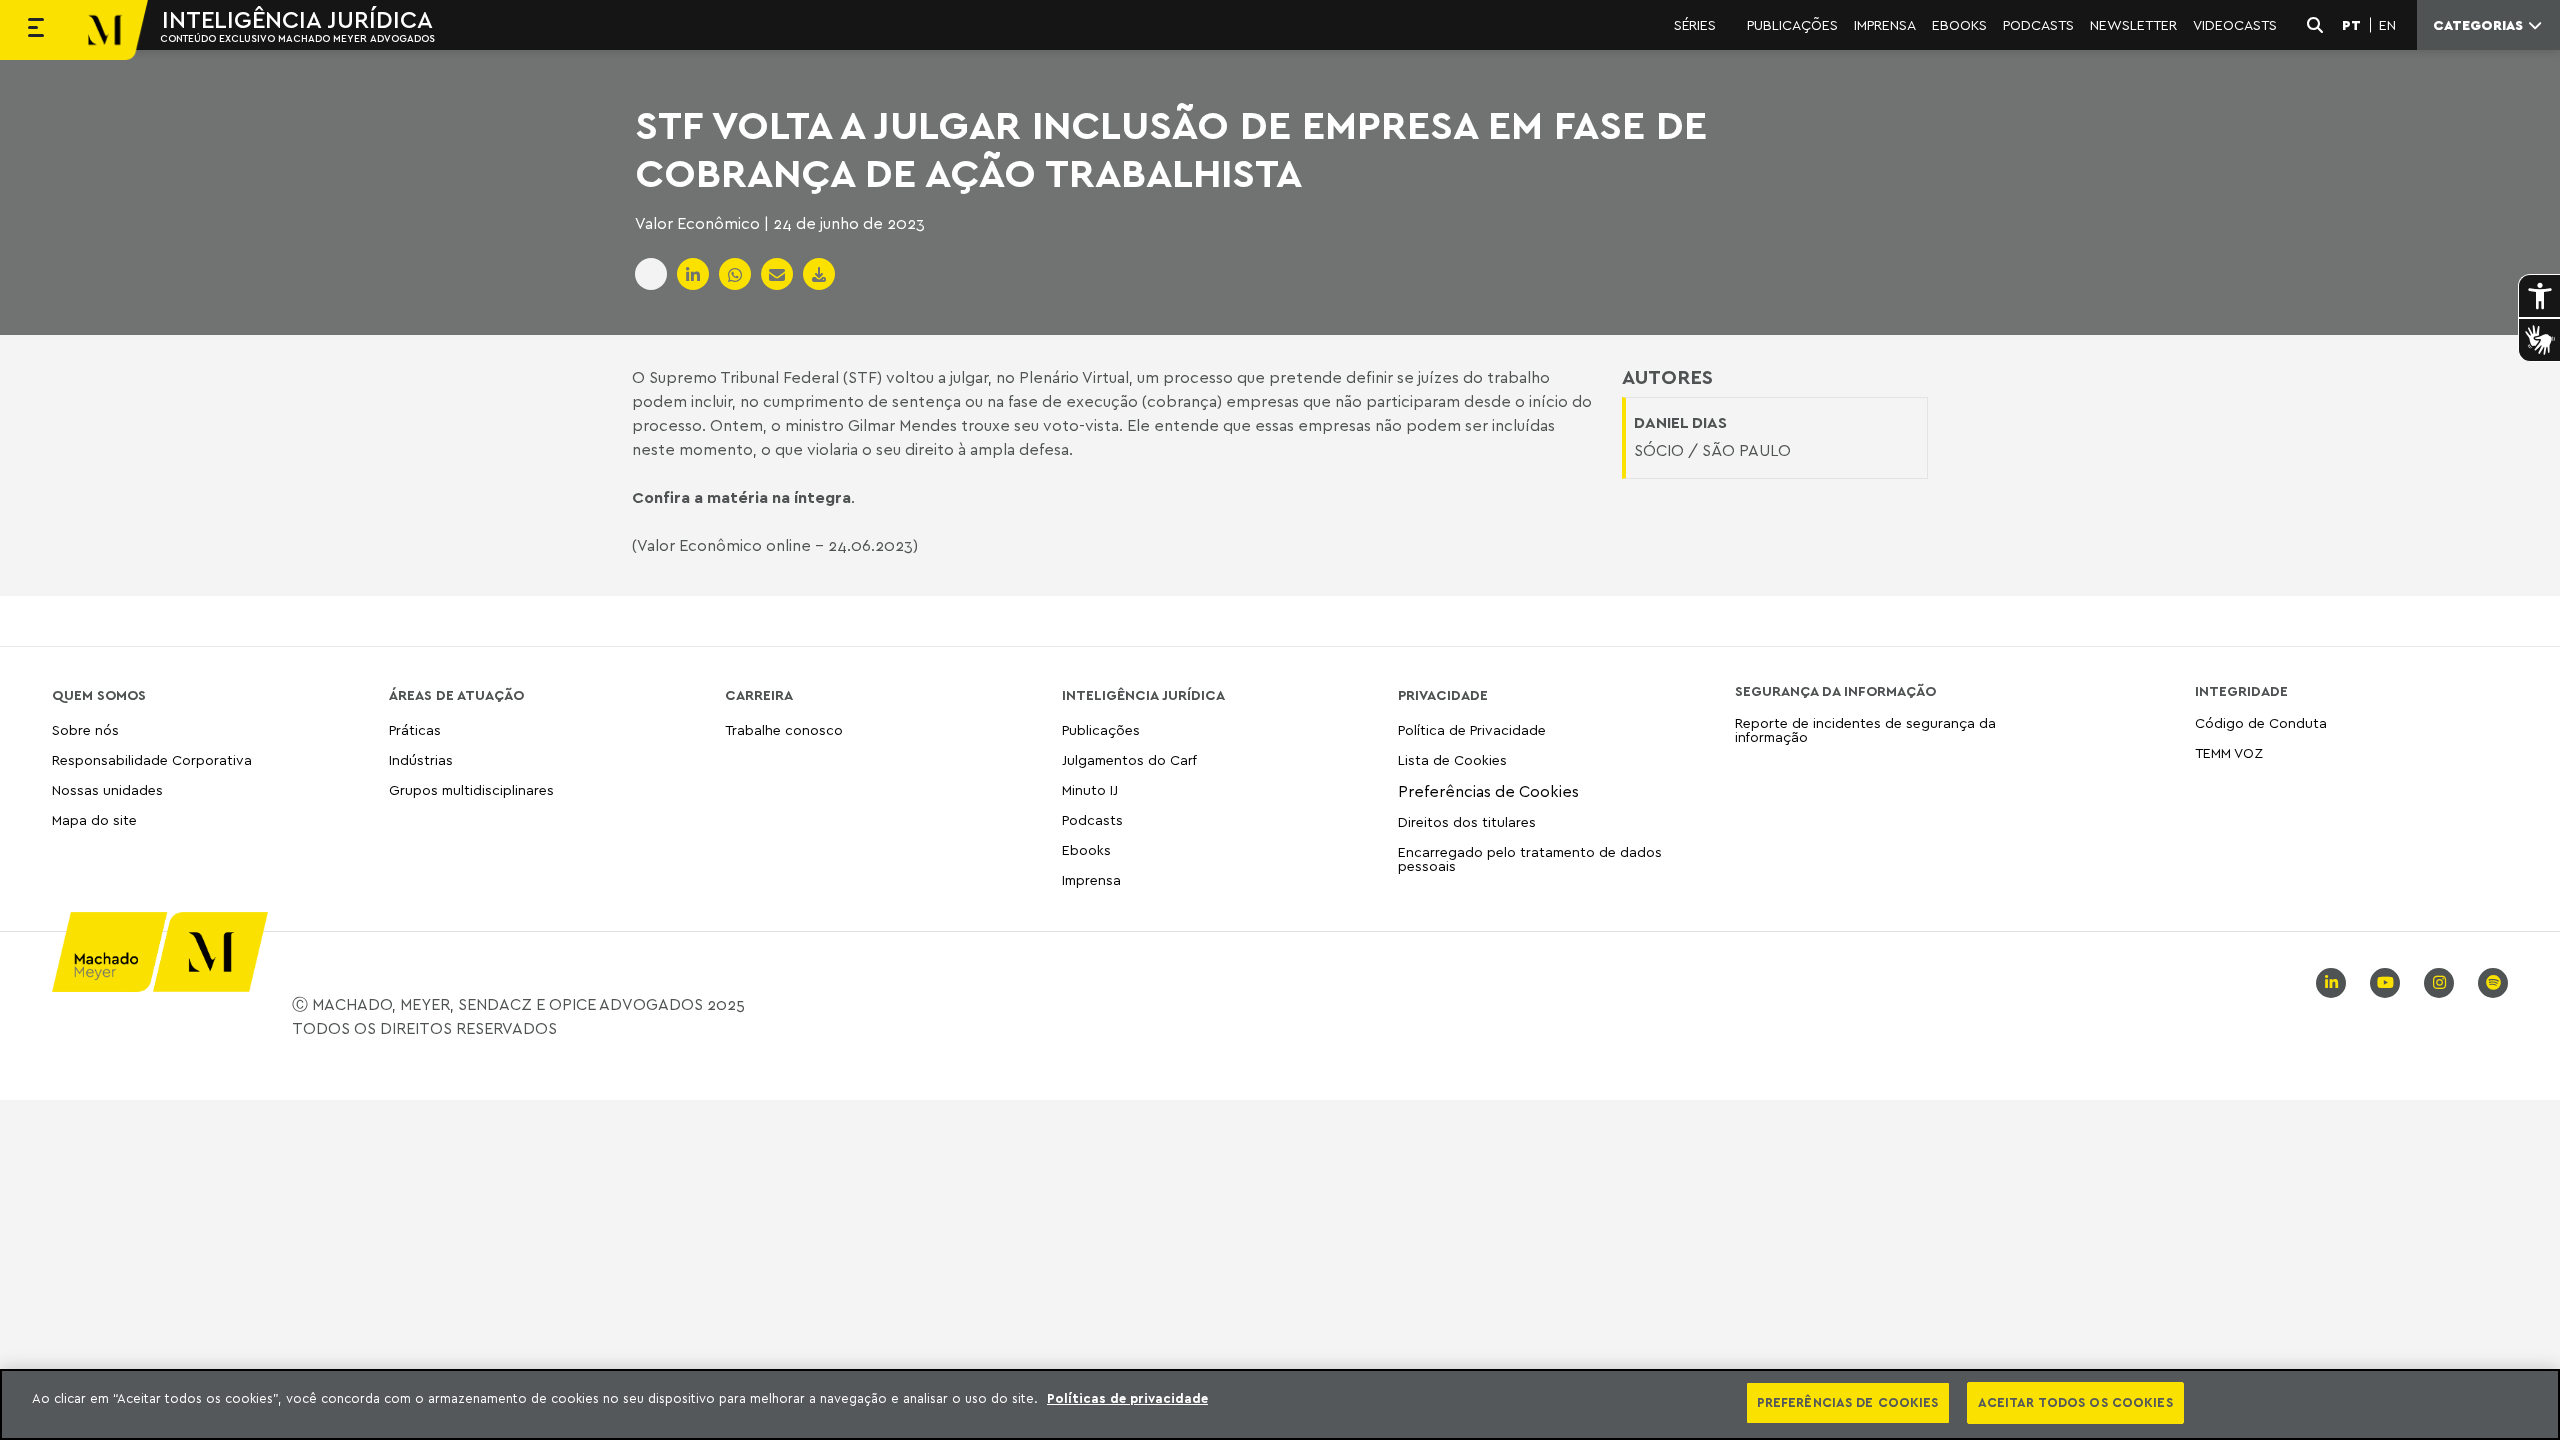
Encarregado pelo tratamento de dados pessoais (1530, 858)
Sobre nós (85, 730)
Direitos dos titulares (1467, 821)
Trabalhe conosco (784, 730)
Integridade (2241, 691)
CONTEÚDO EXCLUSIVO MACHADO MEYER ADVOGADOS (297, 38)
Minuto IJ (1090, 789)
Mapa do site (94, 820)
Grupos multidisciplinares (471, 789)
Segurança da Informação (1835, 691)
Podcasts (1092, 819)
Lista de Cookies (1452, 759)
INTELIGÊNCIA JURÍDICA (297, 19)
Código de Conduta (2261, 723)
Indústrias (421, 759)
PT (2351, 25)
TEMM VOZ (2229, 752)
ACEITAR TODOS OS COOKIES (2075, 1402)
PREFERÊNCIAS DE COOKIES (1848, 1402)
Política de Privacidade (1472, 730)
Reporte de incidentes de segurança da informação (1865, 730)
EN (2387, 25)
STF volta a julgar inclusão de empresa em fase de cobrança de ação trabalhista (1171, 148)
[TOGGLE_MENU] (36, 30)
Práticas (415, 730)
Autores (1667, 377)
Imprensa (1091, 879)
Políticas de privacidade (1127, 1398)
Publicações (1101, 730)
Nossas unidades (107, 789)
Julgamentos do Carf (1129, 759)
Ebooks (1086, 849)
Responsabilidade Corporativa (152, 759)
